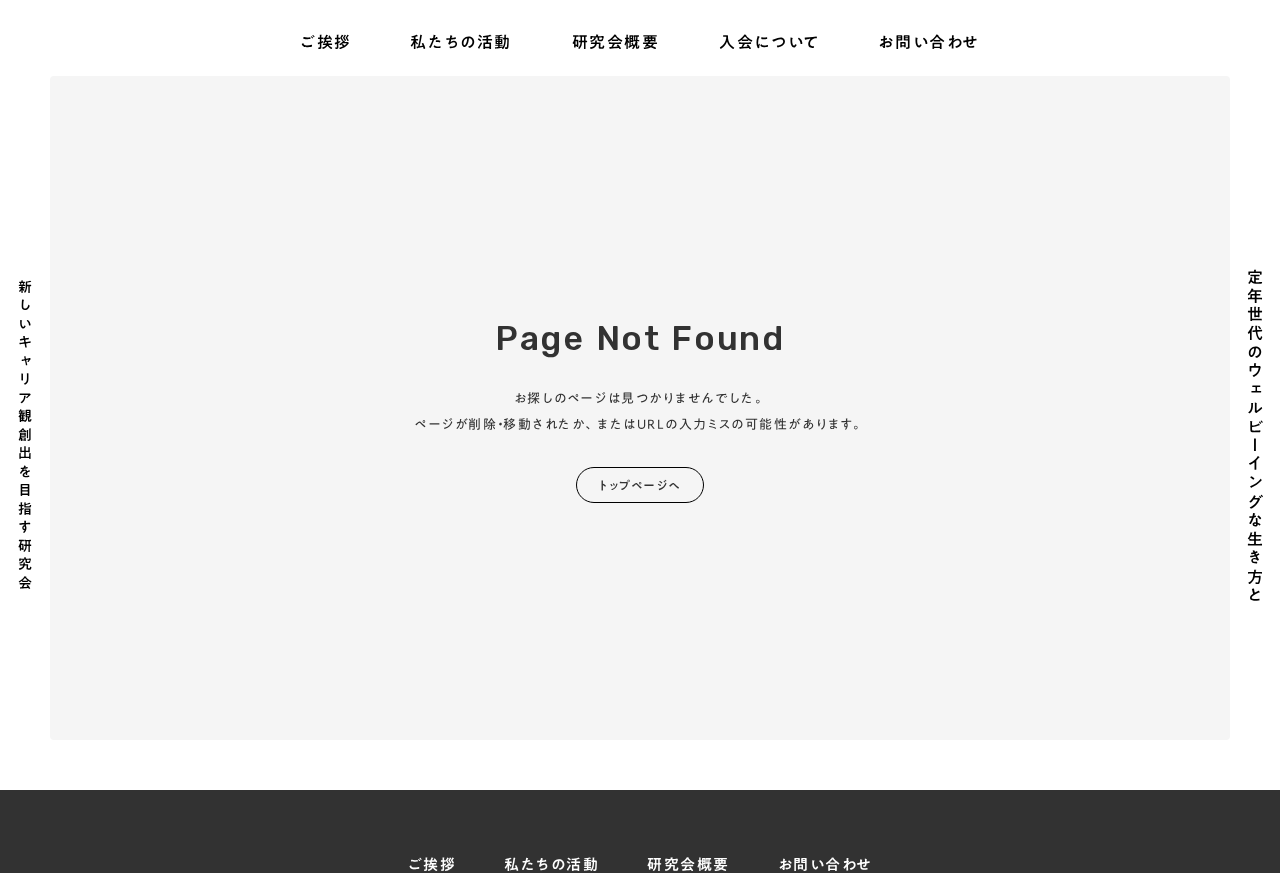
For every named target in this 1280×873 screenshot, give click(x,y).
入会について (769, 43)
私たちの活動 (461, 43)
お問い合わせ (929, 43)
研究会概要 (616, 43)
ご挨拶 (326, 43)
